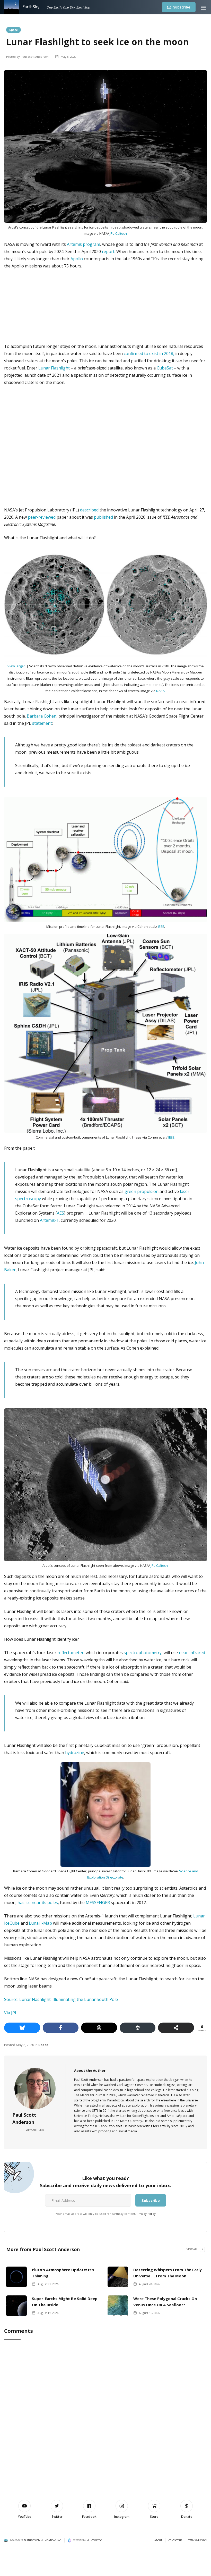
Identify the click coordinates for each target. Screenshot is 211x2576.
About (158, 2540)
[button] (203, 7)
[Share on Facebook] (61, 2028)
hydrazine (75, 1753)
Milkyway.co (94, 2540)
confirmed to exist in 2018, (149, 353)
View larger (16, 666)
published (103, 517)
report (108, 251)
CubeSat (165, 368)
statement (42, 723)
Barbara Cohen (42, 716)
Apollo (77, 259)
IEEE (161, 927)
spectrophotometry (143, 1653)
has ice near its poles (38, 1902)
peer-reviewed (42, 517)
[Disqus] (105, 2413)
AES (60, 1213)
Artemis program (83, 244)
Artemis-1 (49, 1220)
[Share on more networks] (176, 2028)
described (89, 510)
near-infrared (192, 1653)
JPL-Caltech (118, 233)
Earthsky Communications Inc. (42, 2540)
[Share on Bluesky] (22, 2028)
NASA (160, 691)
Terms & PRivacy (198, 2540)
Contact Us (175, 2540)
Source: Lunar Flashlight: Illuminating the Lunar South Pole (61, 1999)
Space (14, 30)
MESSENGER (98, 1902)
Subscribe (182, 7)
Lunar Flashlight (54, 368)
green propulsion (142, 1191)
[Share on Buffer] (138, 2028)
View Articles (35, 2130)
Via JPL (11, 2013)
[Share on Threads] (99, 2028)
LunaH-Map (40, 1923)
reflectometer (71, 1653)
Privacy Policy (146, 2214)
